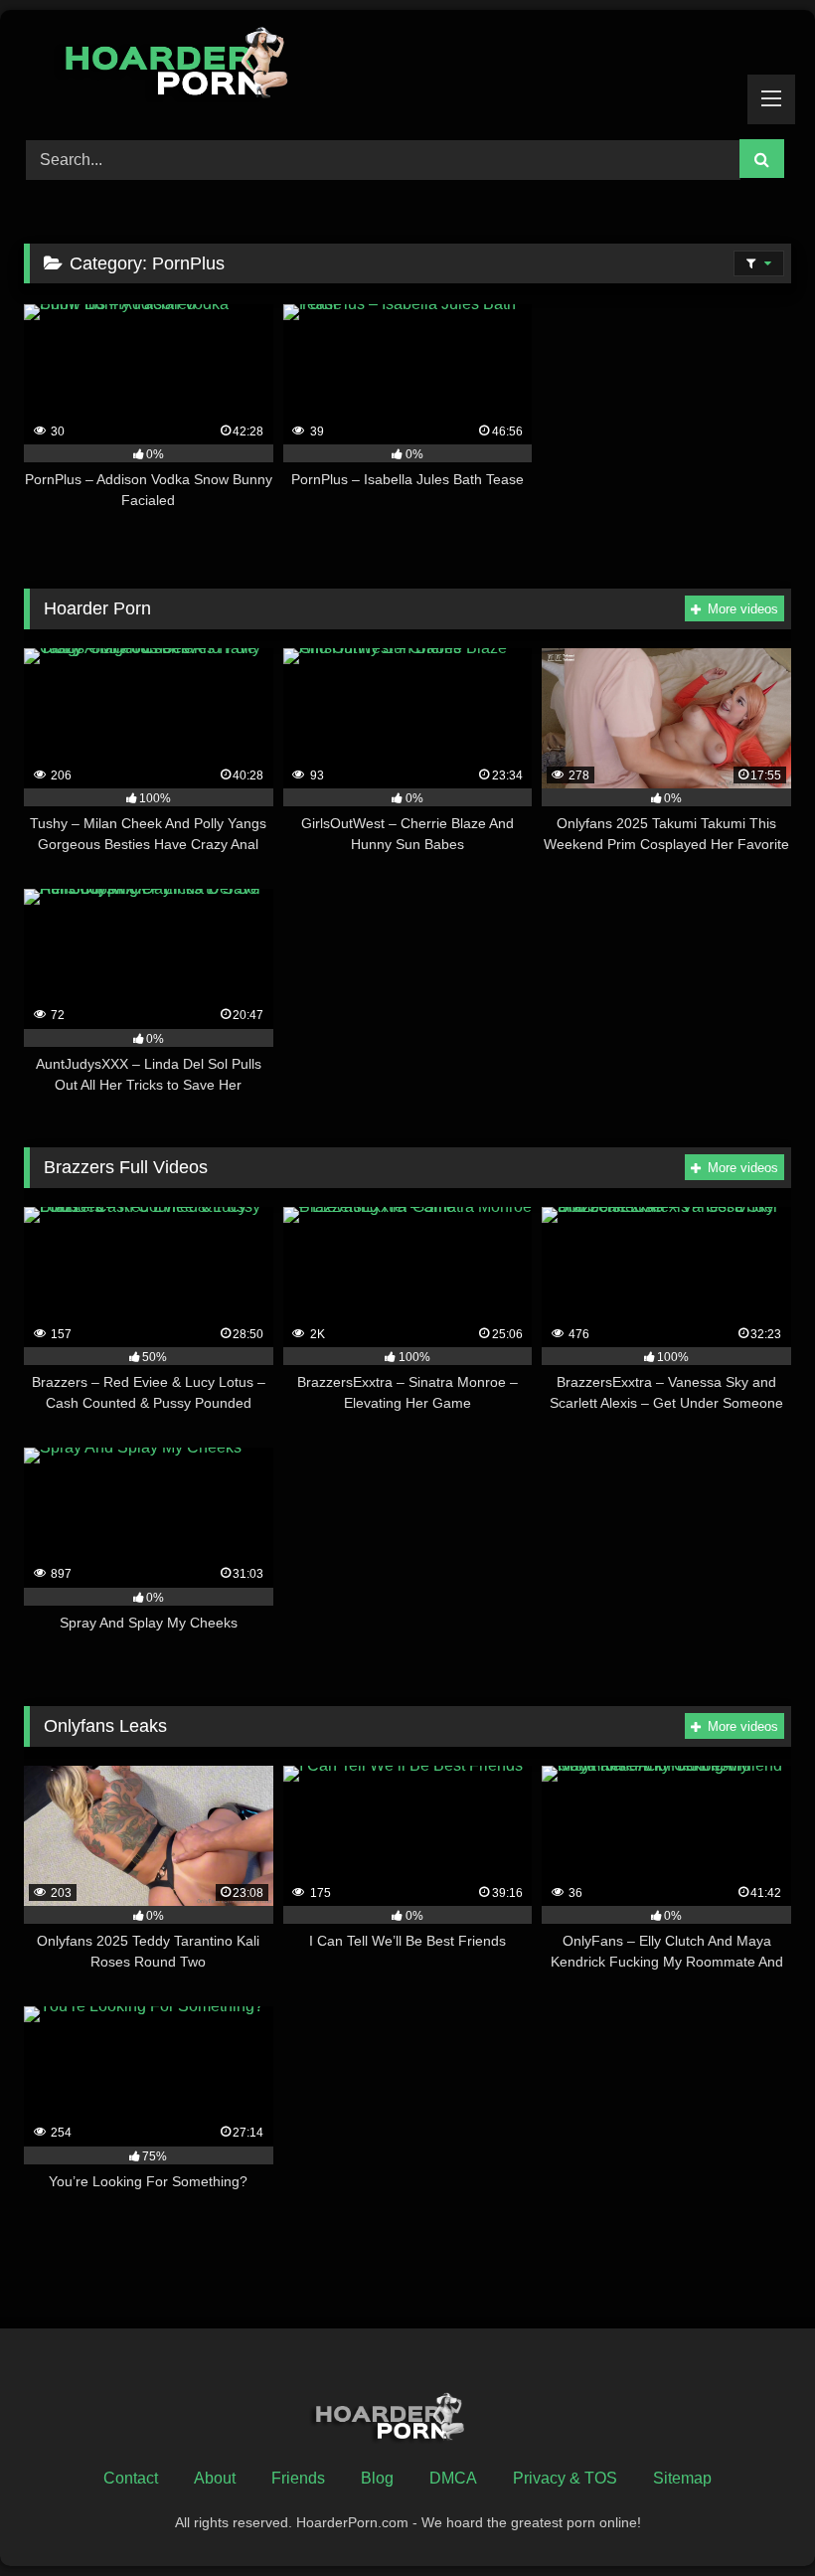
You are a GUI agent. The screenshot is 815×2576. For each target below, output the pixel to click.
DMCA (453, 2478)
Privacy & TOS (565, 2478)
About (215, 2478)
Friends (298, 2478)
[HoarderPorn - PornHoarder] (407, 68)
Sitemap (682, 2478)
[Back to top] (753, 2517)
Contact (131, 2478)
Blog (377, 2478)
